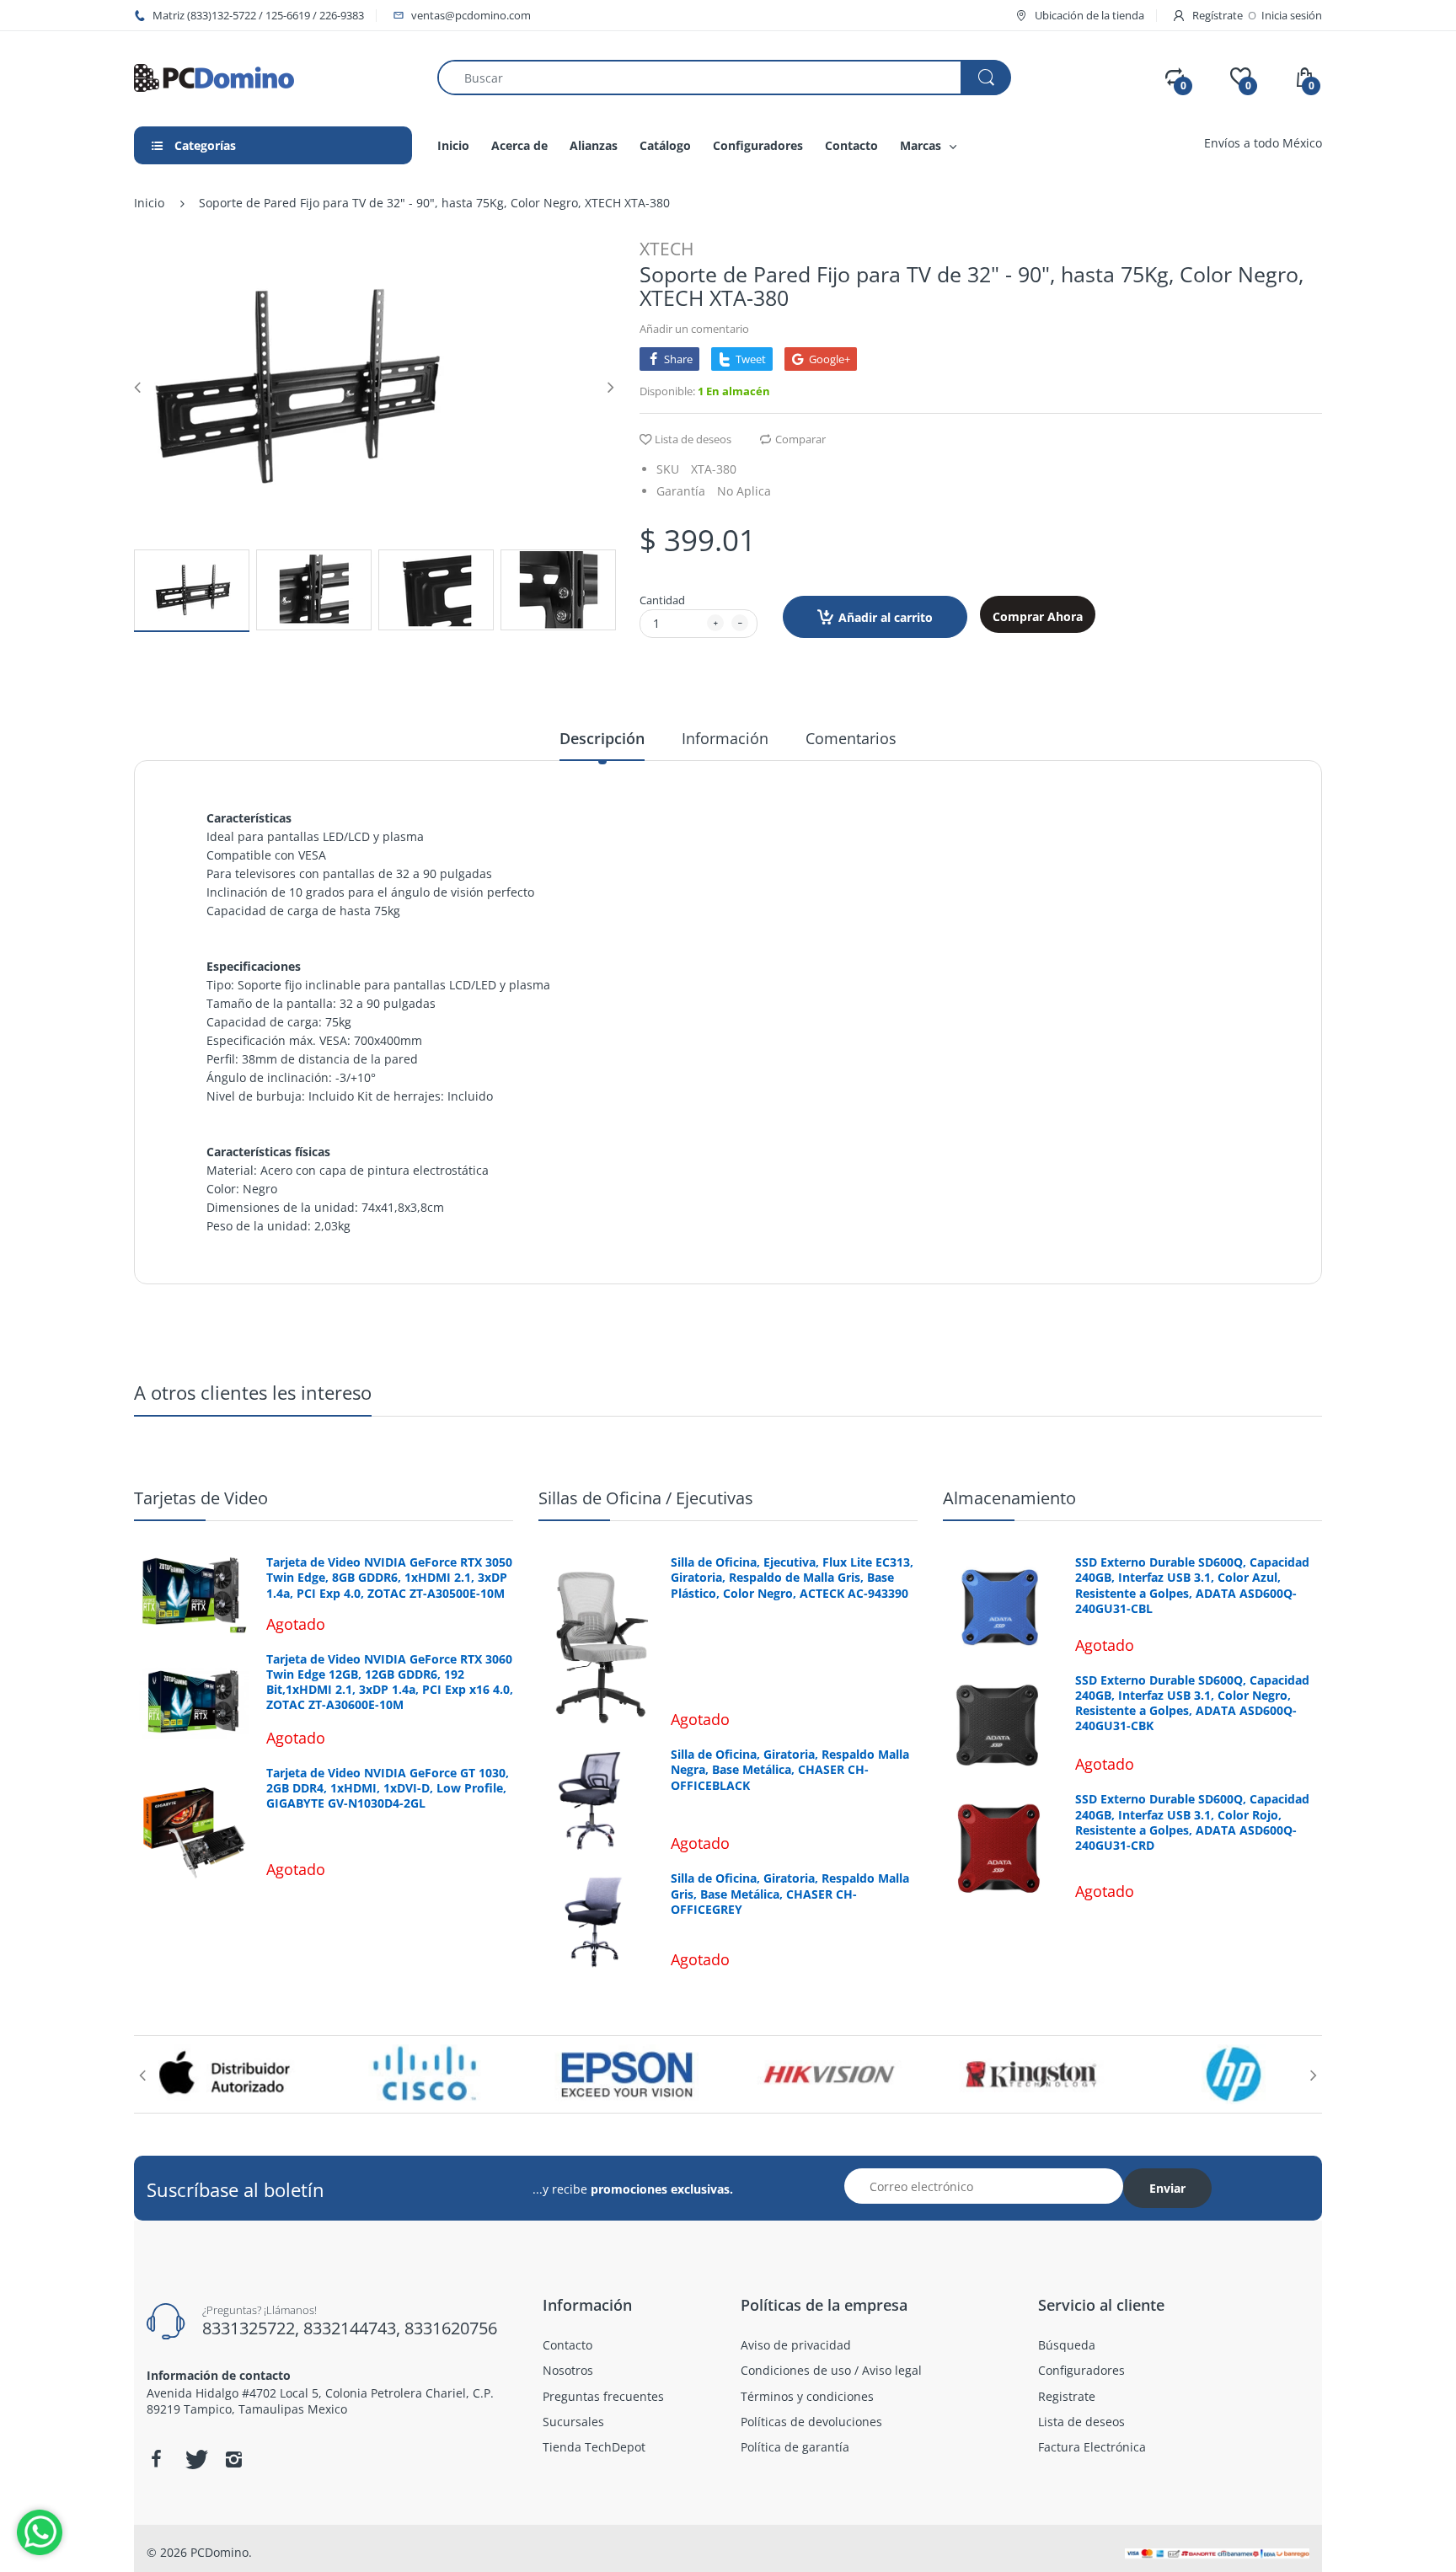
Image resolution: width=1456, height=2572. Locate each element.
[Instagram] (233, 2459)
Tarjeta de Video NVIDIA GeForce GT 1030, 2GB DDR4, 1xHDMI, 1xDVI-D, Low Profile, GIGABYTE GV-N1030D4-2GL (388, 1788)
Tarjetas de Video (201, 1498)
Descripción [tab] (602, 738)
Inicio (149, 203)
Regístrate (1218, 15)
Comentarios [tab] (851, 738)
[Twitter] (195, 2459)
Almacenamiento (1009, 1498)
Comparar (800, 439)
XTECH (666, 249)
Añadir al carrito (886, 617)
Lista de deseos (693, 439)
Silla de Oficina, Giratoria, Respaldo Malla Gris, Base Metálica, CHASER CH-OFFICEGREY (790, 1894)
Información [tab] (725, 738)
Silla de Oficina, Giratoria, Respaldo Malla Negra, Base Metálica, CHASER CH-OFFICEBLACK (790, 1770)
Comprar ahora (1038, 616)
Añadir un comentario (694, 329)
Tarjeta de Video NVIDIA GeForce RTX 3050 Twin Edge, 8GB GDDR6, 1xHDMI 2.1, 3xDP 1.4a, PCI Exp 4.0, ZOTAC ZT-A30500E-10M (389, 1578)
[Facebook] (156, 2459)
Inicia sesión (1292, 15)
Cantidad (662, 600)
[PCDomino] (214, 76)
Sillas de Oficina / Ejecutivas (646, 1498)
